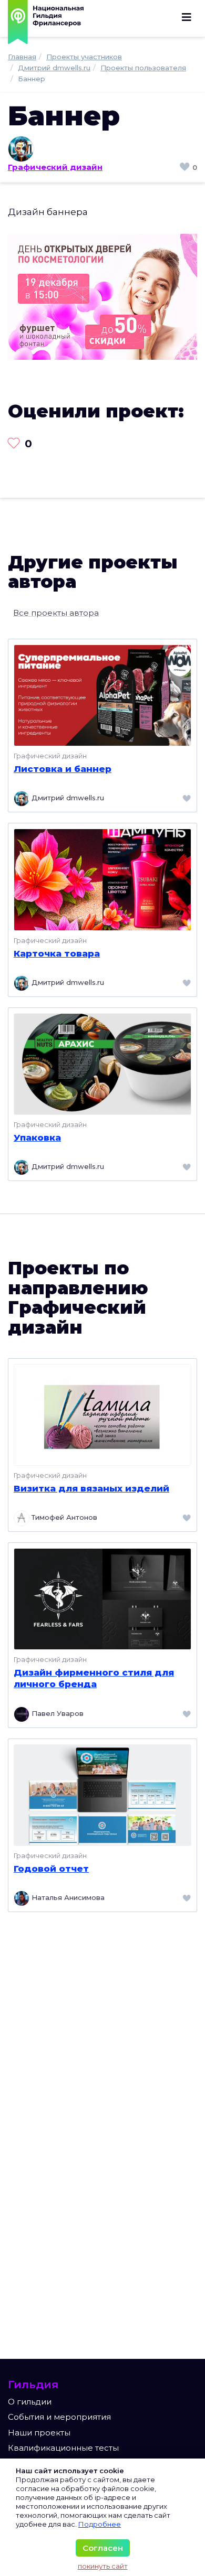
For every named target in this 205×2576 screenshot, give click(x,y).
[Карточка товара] (102, 879)
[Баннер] (102, 296)
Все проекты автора (56, 613)
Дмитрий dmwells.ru (67, 798)
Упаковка (37, 1137)
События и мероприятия (59, 2417)
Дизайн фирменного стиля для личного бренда (94, 1678)
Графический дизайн (55, 167)
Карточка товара (57, 953)
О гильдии (30, 2402)
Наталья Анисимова (67, 1897)
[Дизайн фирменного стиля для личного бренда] (102, 1598)
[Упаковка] (102, 1063)
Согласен (103, 2548)
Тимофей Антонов (63, 1518)
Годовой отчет (51, 1869)
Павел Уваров (57, 1713)
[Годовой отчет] (102, 1794)
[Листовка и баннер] (102, 695)
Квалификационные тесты (63, 2448)
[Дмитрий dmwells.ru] (102, 149)
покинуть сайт (103, 2566)
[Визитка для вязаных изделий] (102, 1414)
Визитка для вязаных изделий (91, 1488)
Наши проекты (39, 2433)
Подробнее (100, 2524)
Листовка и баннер (63, 769)
